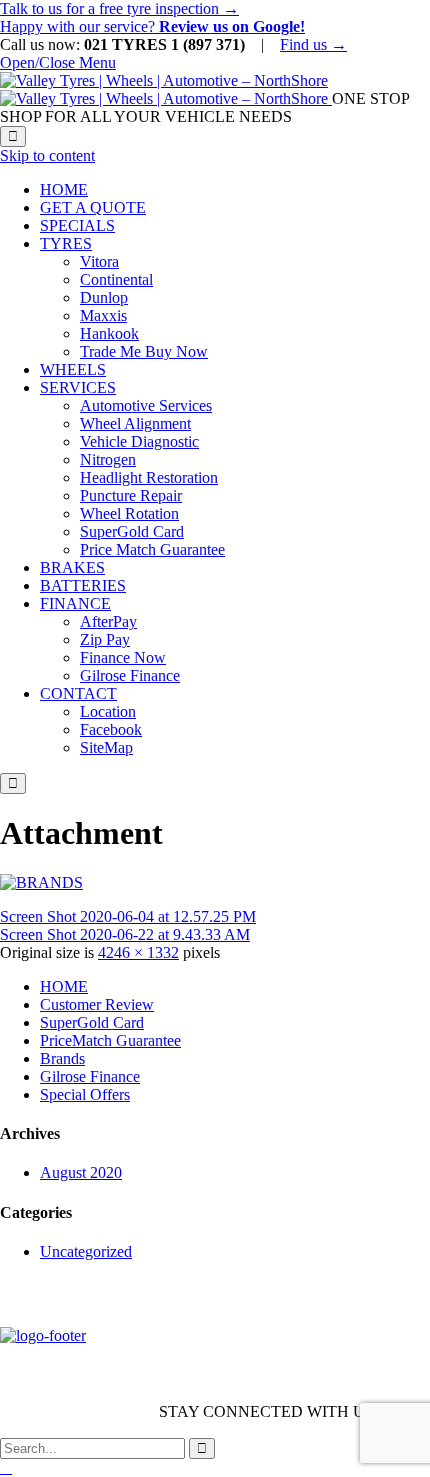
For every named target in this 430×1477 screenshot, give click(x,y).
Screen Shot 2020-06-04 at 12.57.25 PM (128, 916)
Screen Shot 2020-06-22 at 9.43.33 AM (125, 934)
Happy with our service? (152, 26)
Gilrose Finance (90, 1076)
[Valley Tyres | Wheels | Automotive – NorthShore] (166, 89)
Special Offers (85, 1094)
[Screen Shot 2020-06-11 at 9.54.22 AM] (41, 882)
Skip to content (47, 155)
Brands (62, 1058)
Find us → (313, 44)
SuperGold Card (92, 1022)
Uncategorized (86, 1251)
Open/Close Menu (58, 62)
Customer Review (97, 1004)
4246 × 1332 (138, 952)
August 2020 (81, 1172)
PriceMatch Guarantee (110, 1040)
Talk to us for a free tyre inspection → (119, 8)
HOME (64, 986)
